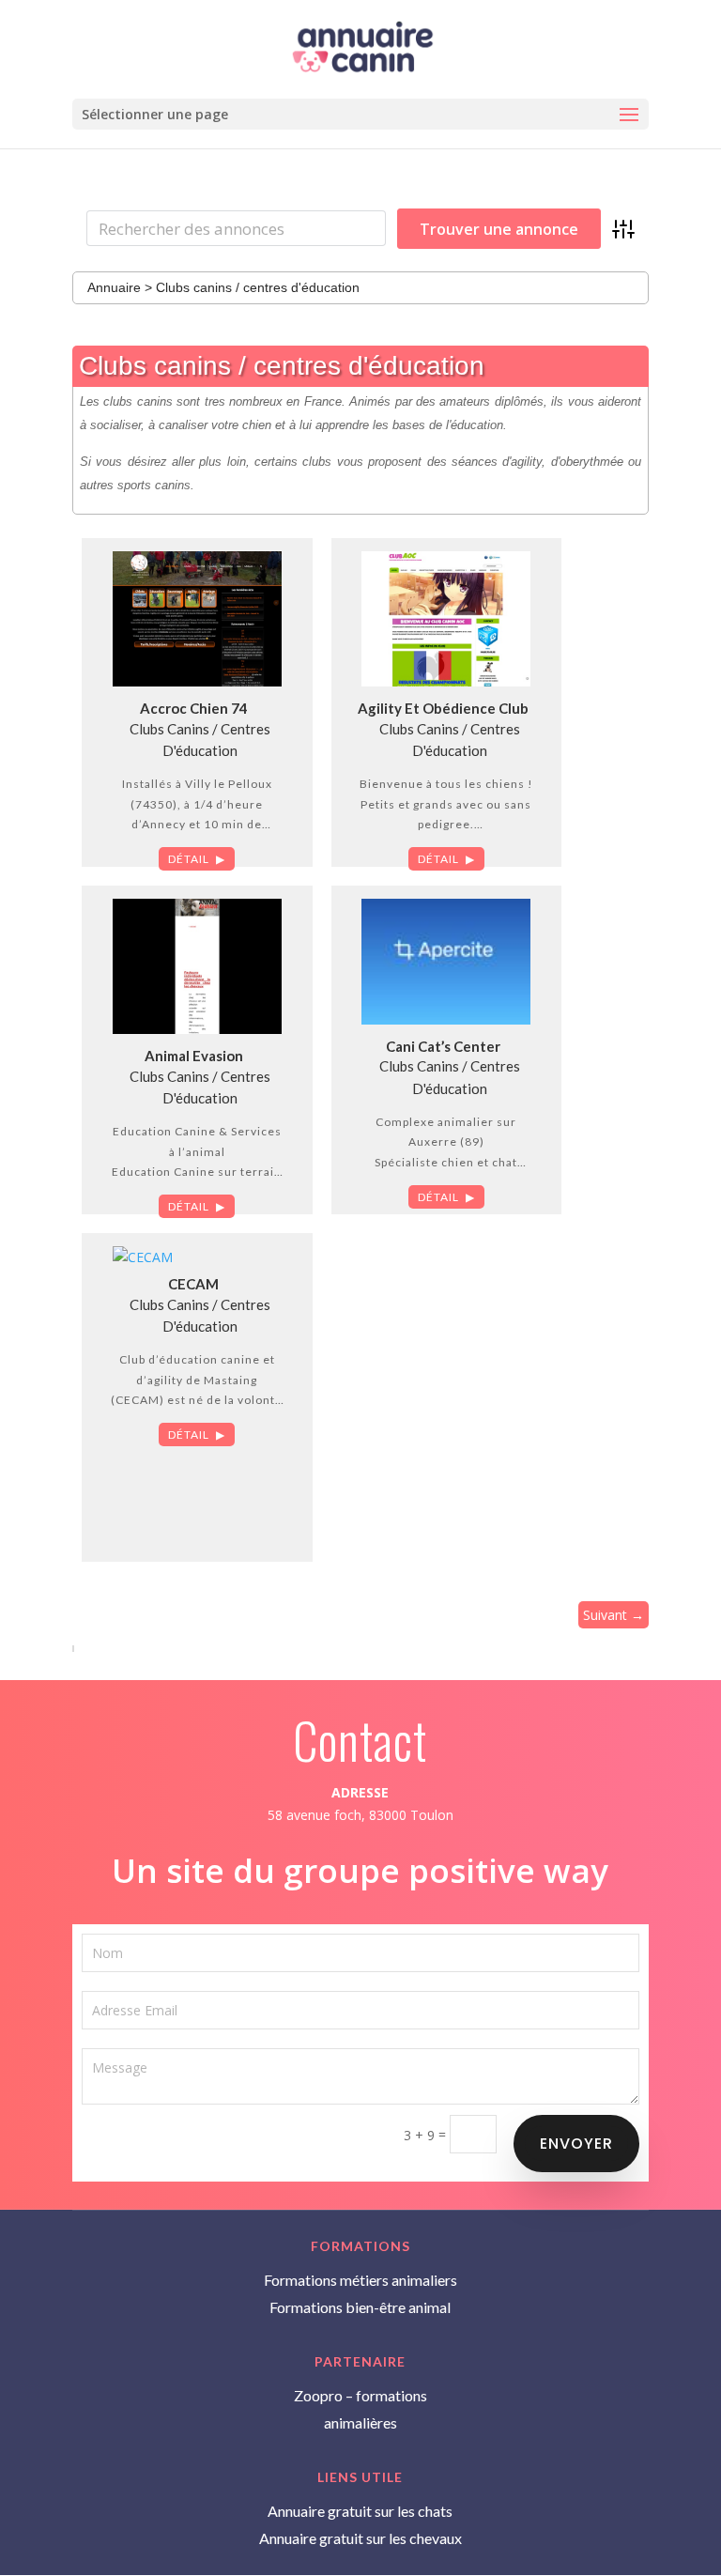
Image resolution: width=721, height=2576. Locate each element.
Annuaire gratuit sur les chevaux (360, 2538)
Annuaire (114, 287)
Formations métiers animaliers (360, 2280)
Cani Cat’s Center (443, 1046)
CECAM (193, 1284)
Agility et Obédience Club (443, 708)
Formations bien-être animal (360, 2307)
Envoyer (576, 2144)
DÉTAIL (189, 859)
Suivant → (614, 1615)
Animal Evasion (194, 1056)
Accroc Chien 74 (194, 708)
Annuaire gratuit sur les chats (360, 2511)
